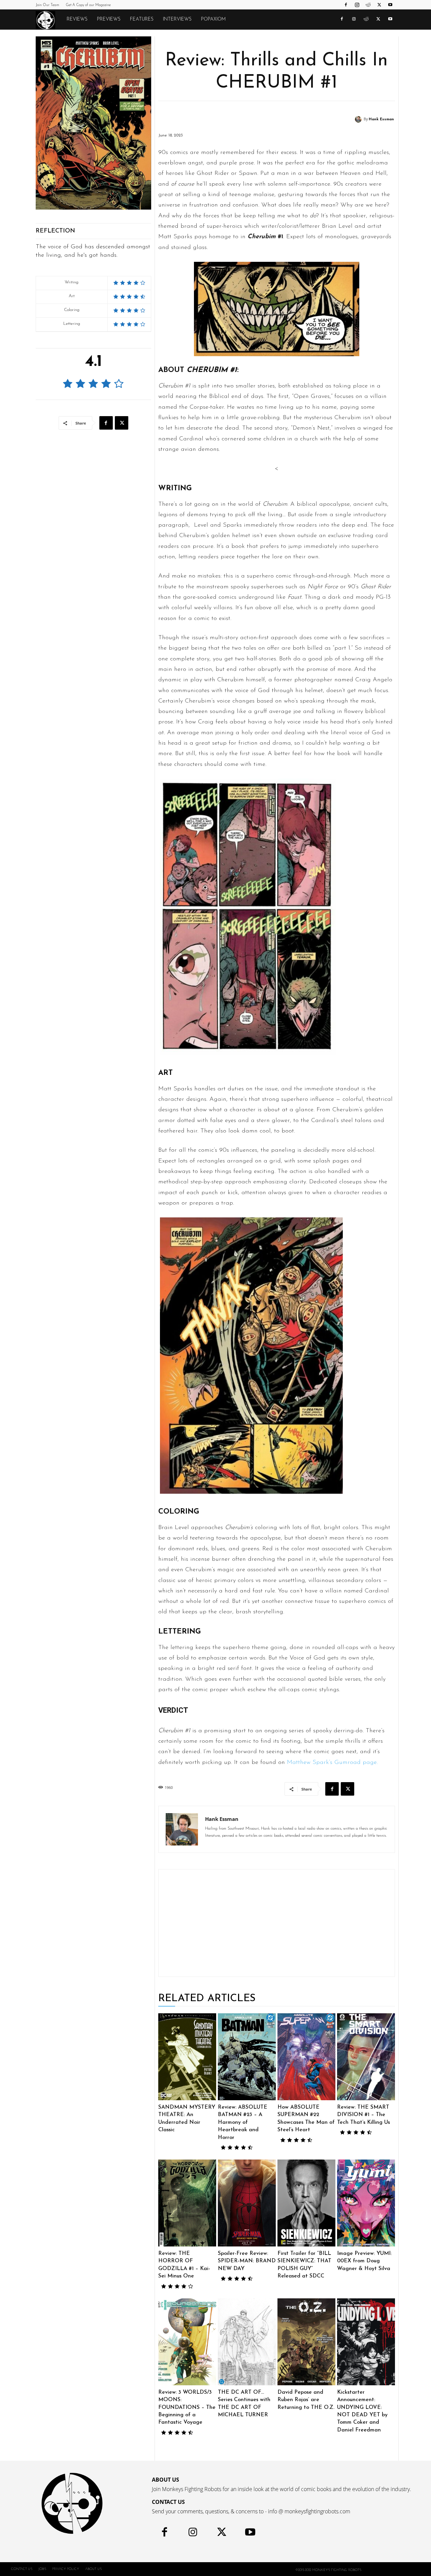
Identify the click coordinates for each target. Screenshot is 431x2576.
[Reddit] (368, 5)
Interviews (177, 19)
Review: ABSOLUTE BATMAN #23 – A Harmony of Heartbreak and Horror (243, 2122)
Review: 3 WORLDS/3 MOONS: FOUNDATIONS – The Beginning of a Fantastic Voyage (187, 2408)
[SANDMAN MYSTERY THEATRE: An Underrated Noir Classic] (187, 2057)
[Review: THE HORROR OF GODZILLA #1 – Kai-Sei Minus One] (187, 2203)
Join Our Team (47, 5)
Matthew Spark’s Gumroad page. (331, 1763)
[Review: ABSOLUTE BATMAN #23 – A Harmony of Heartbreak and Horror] (247, 2057)
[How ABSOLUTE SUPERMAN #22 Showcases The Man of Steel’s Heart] (306, 2057)
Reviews (77, 19)
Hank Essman (381, 119)
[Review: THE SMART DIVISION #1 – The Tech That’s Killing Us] (366, 2057)
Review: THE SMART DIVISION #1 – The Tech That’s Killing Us (363, 2115)
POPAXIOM (213, 19)
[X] (379, 5)
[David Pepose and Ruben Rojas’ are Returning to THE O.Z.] (306, 2342)
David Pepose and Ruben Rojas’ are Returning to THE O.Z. (306, 2400)
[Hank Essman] (359, 119)
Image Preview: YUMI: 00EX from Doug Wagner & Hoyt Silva (364, 2261)
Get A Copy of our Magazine (88, 5)
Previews (109, 19)
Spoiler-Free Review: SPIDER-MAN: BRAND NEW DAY (247, 2261)
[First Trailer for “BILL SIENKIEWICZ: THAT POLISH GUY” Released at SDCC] (306, 2203)
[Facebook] (346, 5)
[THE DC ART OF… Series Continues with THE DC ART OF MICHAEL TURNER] (247, 2342)
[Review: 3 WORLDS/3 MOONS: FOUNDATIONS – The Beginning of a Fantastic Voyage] (187, 2342)
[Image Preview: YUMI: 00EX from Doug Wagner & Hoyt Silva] (366, 2203)
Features (142, 19)
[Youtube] (390, 5)
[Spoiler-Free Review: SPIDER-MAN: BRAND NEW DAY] (247, 2203)
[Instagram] (357, 5)
